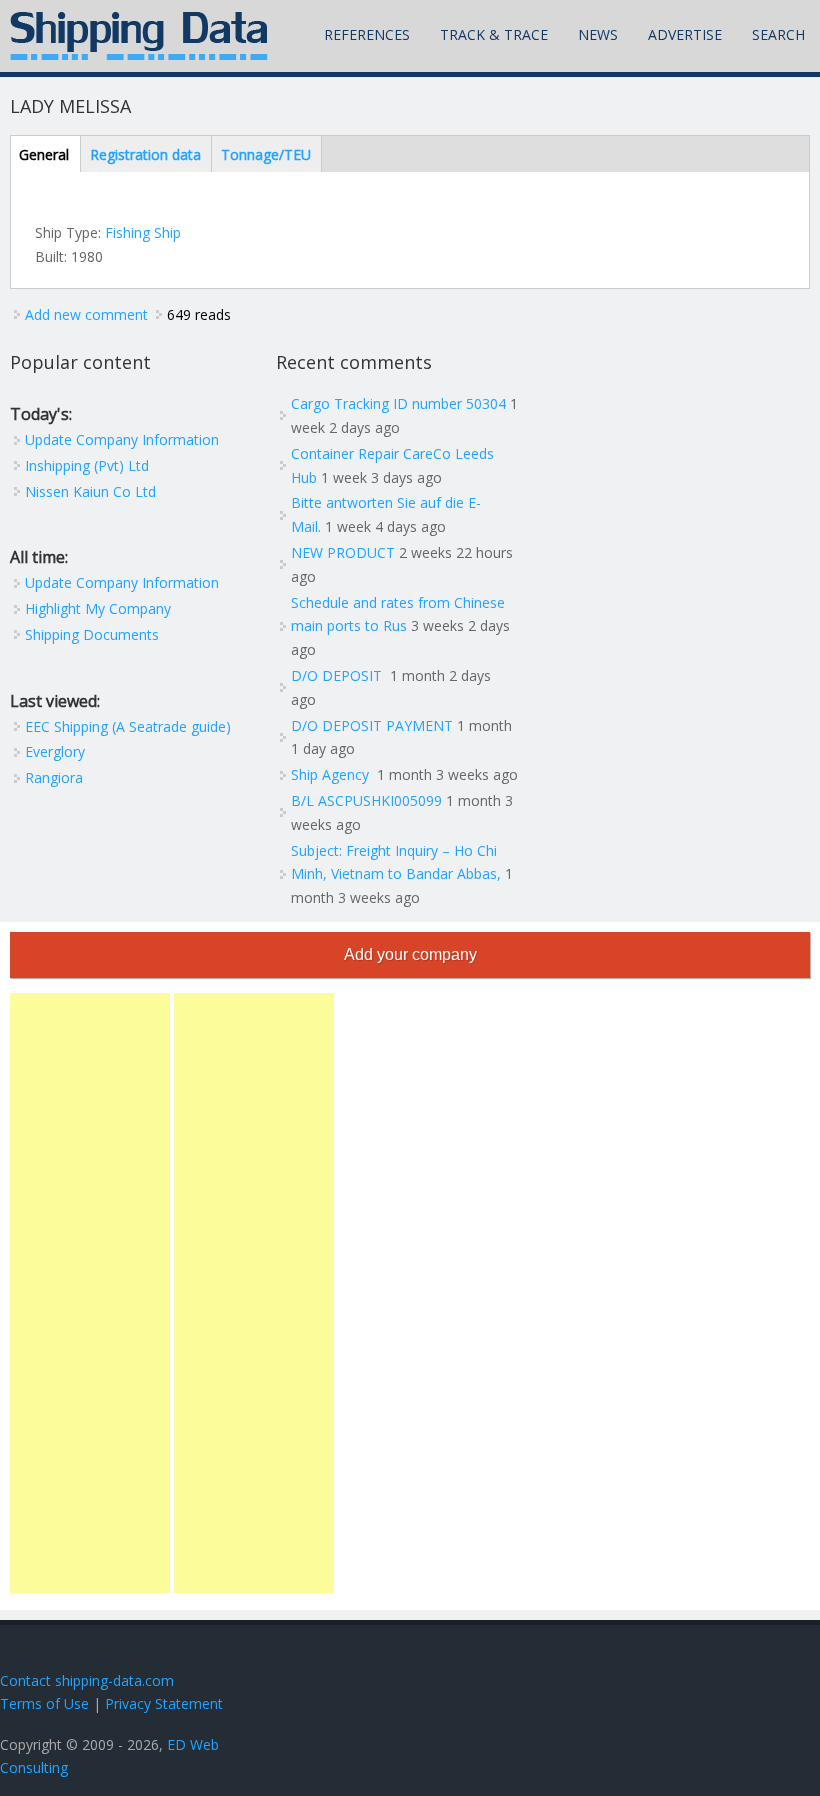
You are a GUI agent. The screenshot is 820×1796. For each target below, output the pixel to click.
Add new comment (86, 314)
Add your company (410, 954)
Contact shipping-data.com (87, 1680)
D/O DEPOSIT (338, 675)
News (598, 34)
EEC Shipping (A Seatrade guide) (128, 726)
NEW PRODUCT (343, 552)
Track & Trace (494, 34)
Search (778, 34)
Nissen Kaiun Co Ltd (90, 491)
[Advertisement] (90, 1293)
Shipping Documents (92, 634)
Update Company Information (122, 439)
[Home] (139, 36)
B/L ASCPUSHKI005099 (366, 800)
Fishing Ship (143, 232)
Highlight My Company (98, 608)
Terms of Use (44, 1703)
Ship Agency (332, 774)
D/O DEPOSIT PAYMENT (372, 725)
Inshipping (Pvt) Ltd (87, 465)
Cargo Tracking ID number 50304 (398, 403)
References (367, 34)
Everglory (55, 751)
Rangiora (54, 777)
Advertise (685, 34)
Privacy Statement (164, 1703)
